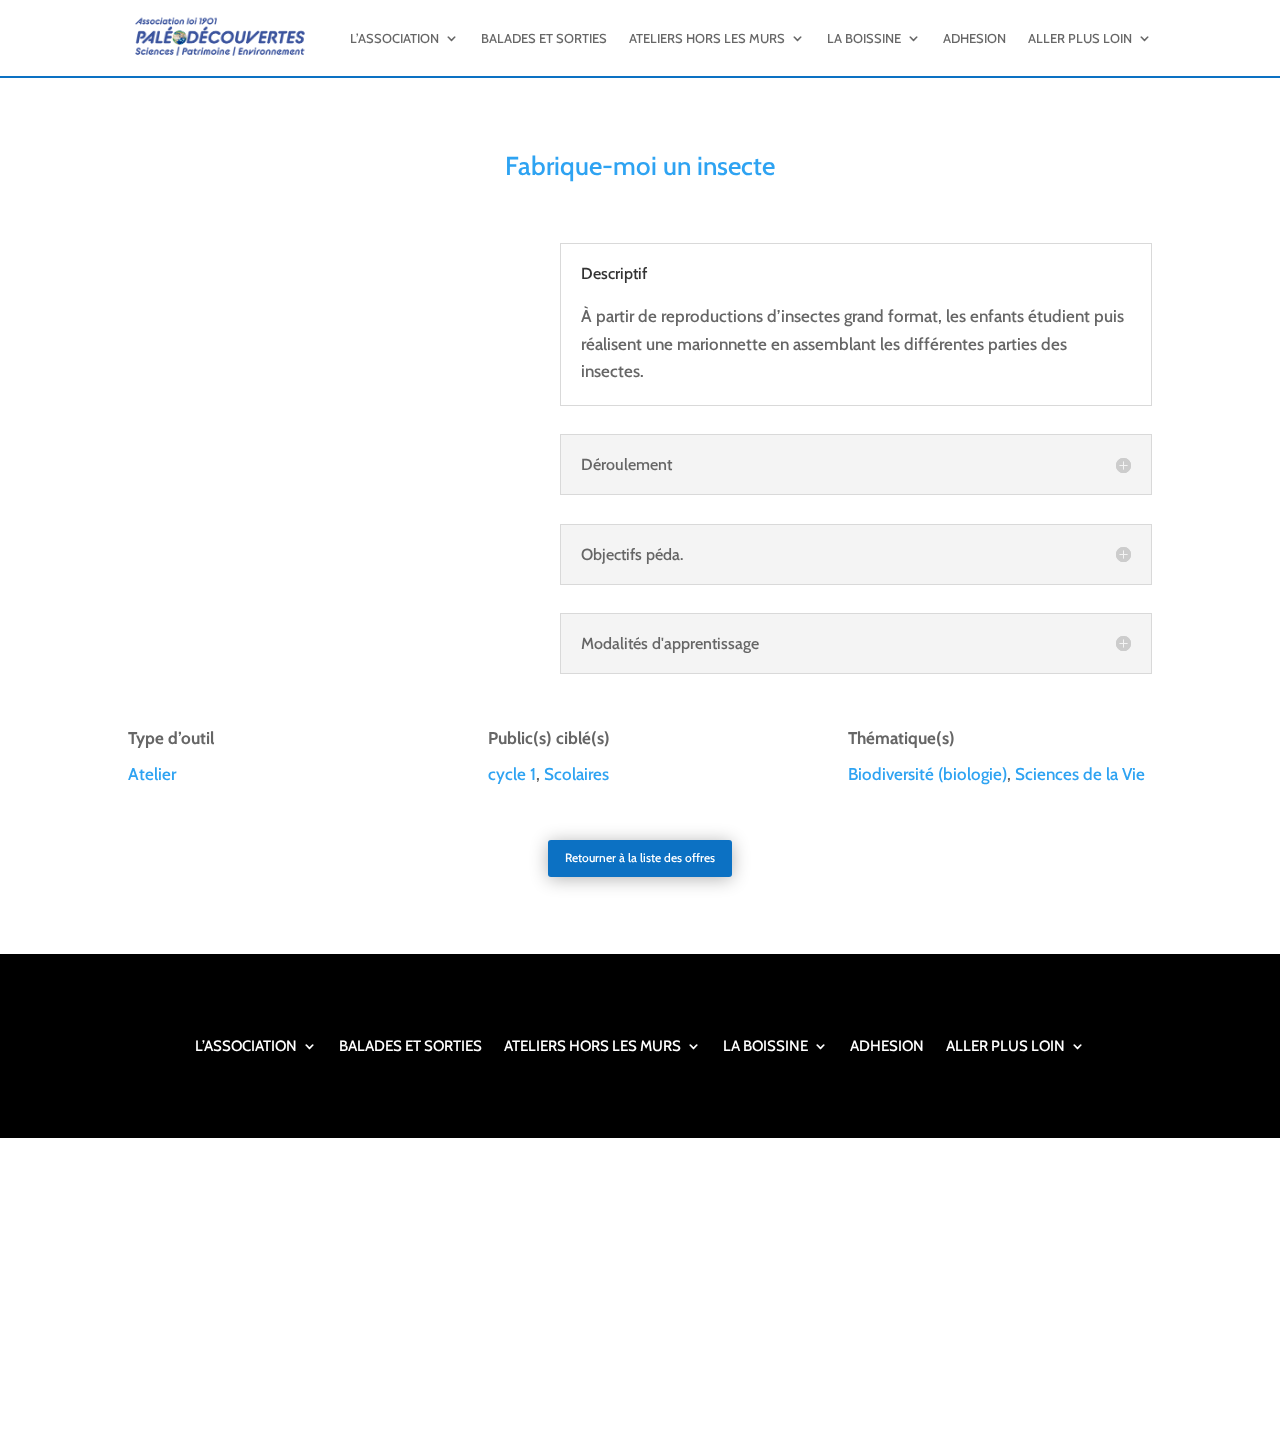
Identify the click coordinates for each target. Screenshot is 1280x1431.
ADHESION (974, 38)
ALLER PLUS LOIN (1080, 38)
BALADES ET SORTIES (544, 38)
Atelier (152, 774)
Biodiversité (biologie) (927, 774)
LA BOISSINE (864, 38)
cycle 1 (512, 774)
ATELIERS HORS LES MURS (707, 38)
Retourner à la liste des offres (640, 857)
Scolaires (576, 774)
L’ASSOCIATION (394, 38)
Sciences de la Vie (1080, 774)
